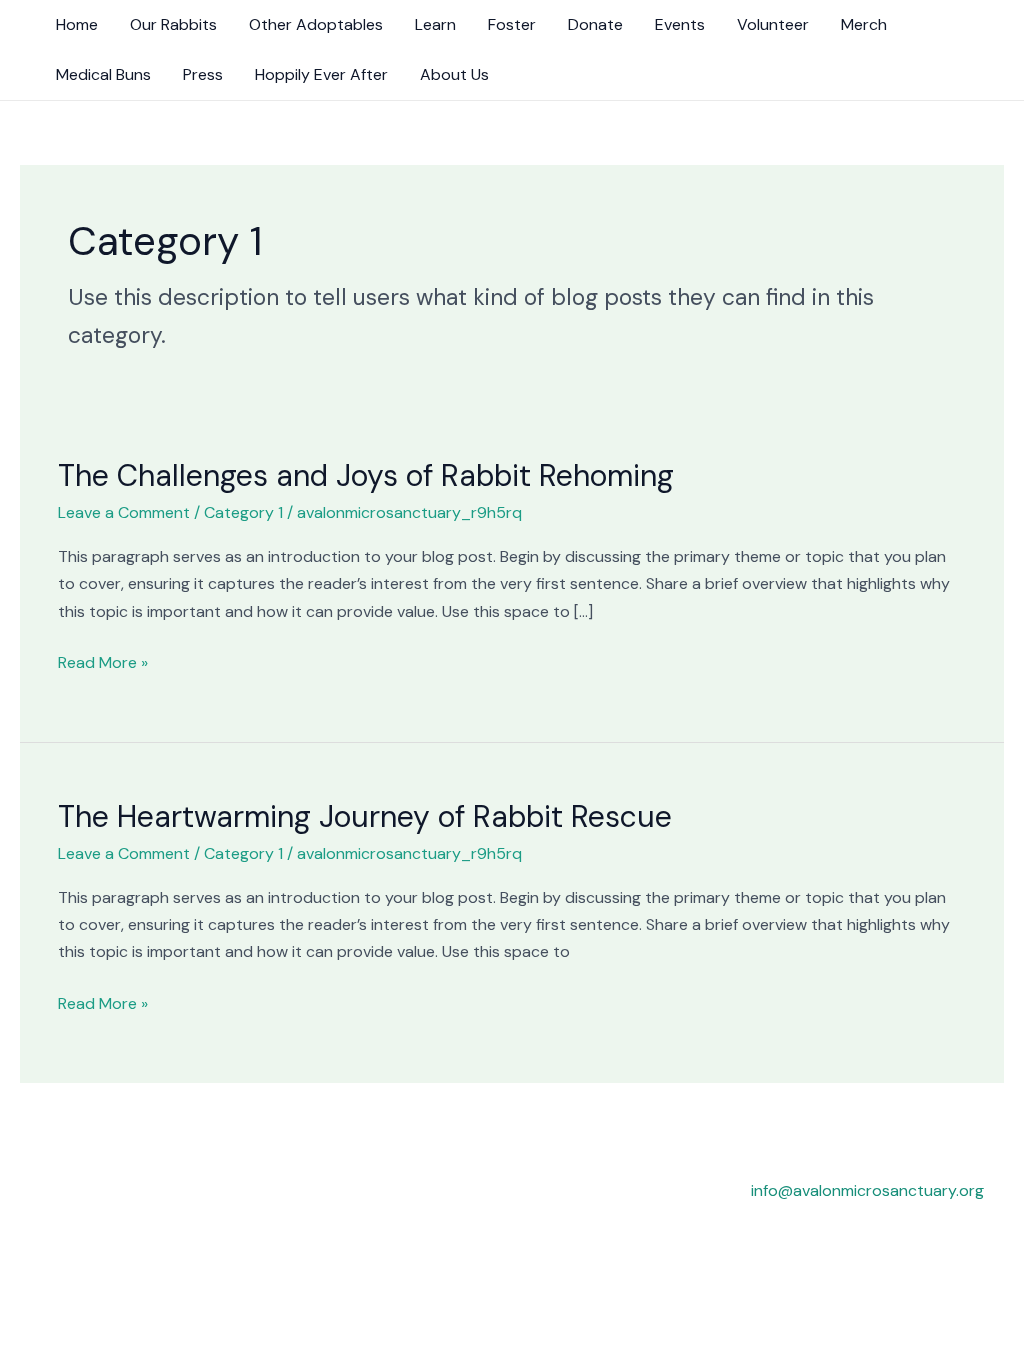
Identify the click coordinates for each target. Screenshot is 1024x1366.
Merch (864, 24)
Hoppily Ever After (321, 74)
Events (680, 24)
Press (203, 74)
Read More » (103, 661)
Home (77, 24)
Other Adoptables (316, 24)
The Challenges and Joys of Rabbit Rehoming (366, 475)
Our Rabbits (173, 24)
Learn (435, 24)
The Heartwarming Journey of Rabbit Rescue (365, 816)
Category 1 (243, 512)
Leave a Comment (124, 512)
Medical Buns (103, 74)
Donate (595, 24)
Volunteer (773, 24)
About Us (454, 74)
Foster (512, 24)
